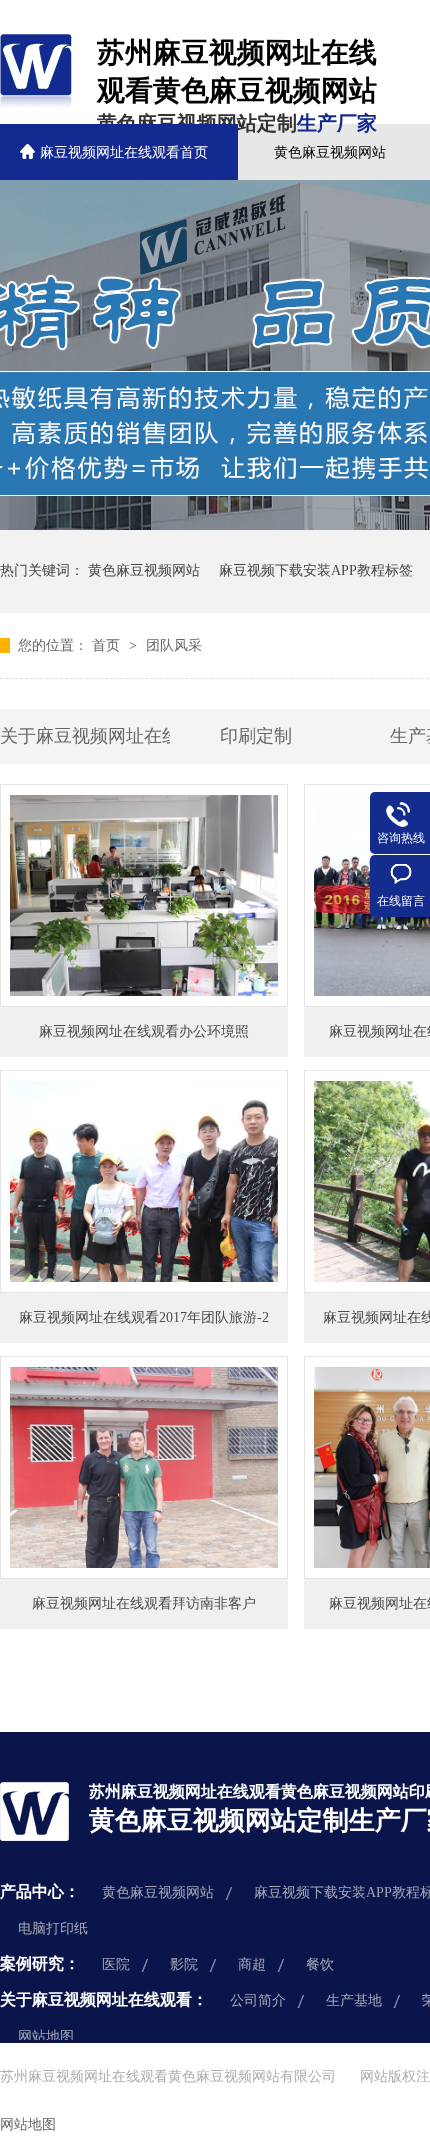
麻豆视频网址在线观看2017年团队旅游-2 (144, 1317)
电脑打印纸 (53, 1928)
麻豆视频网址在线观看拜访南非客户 (144, 1603)
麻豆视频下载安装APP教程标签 (316, 570)
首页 (108, 645)
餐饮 (320, 1964)
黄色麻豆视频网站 (330, 152)
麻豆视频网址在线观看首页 (124, 152)
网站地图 (46, 2036)
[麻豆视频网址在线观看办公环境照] (144, 895)
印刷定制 (256, 736)
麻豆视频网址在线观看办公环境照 (144, 1031)
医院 (116, 1964)
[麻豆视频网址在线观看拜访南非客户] (144, 1467)
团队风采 (174, 645)
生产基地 (354, 2000)
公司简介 (258, 2000)
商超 (252, 1964)
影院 (184, 1964)
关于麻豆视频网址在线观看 (85, 736)
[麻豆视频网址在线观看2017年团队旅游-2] (144, 1181)
